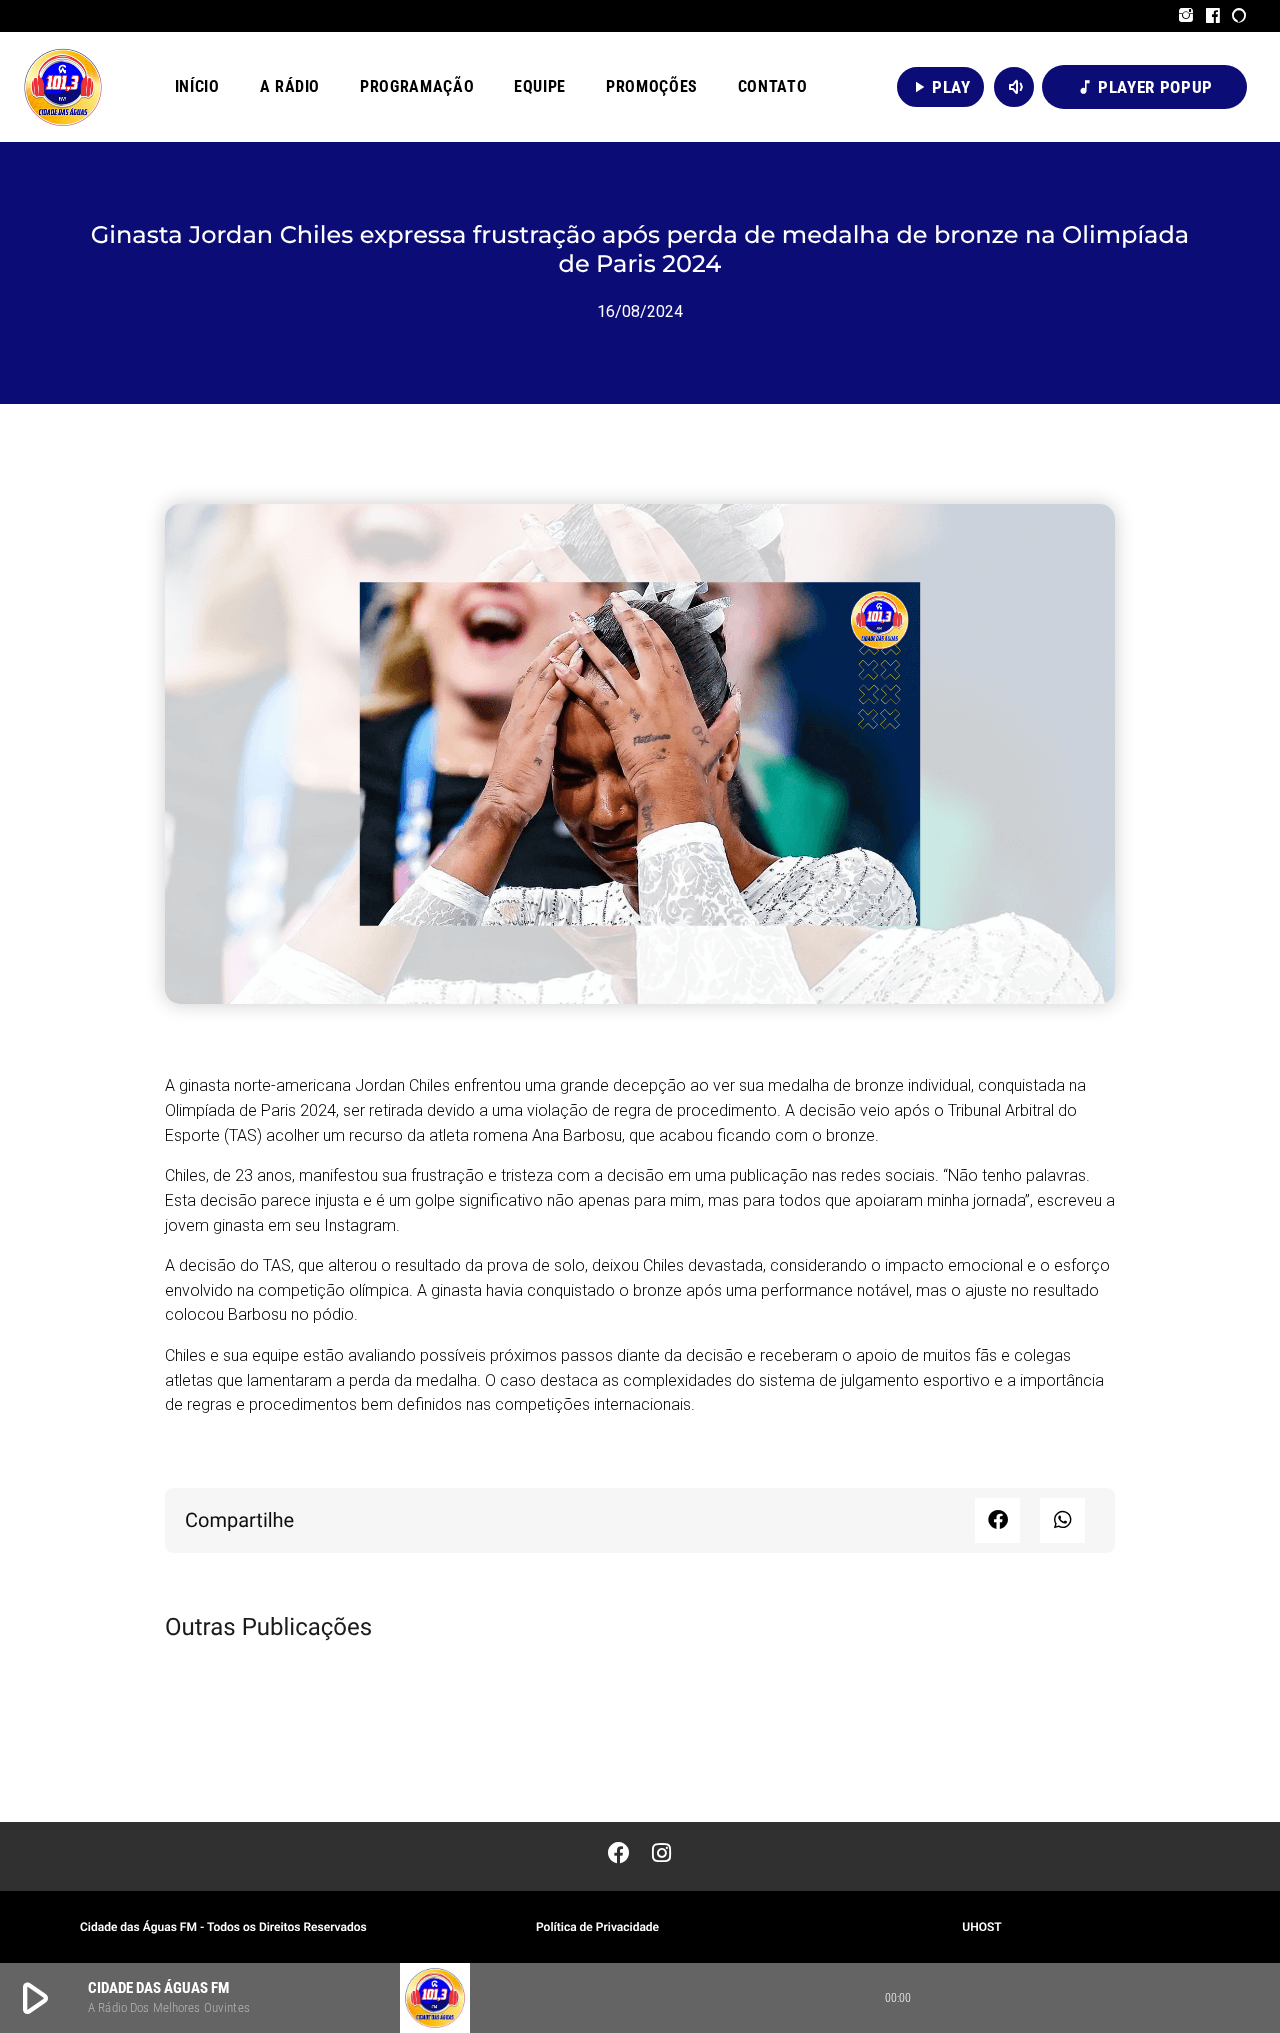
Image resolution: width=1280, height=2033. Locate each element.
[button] (997, 1520)
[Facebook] (1213, 16)
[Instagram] (1186, 16)
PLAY (940, 87)
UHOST (981, 1927)
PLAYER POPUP (1144, 87)
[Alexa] (1239, 16)
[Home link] (63, 87)
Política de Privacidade (597, 1927)
